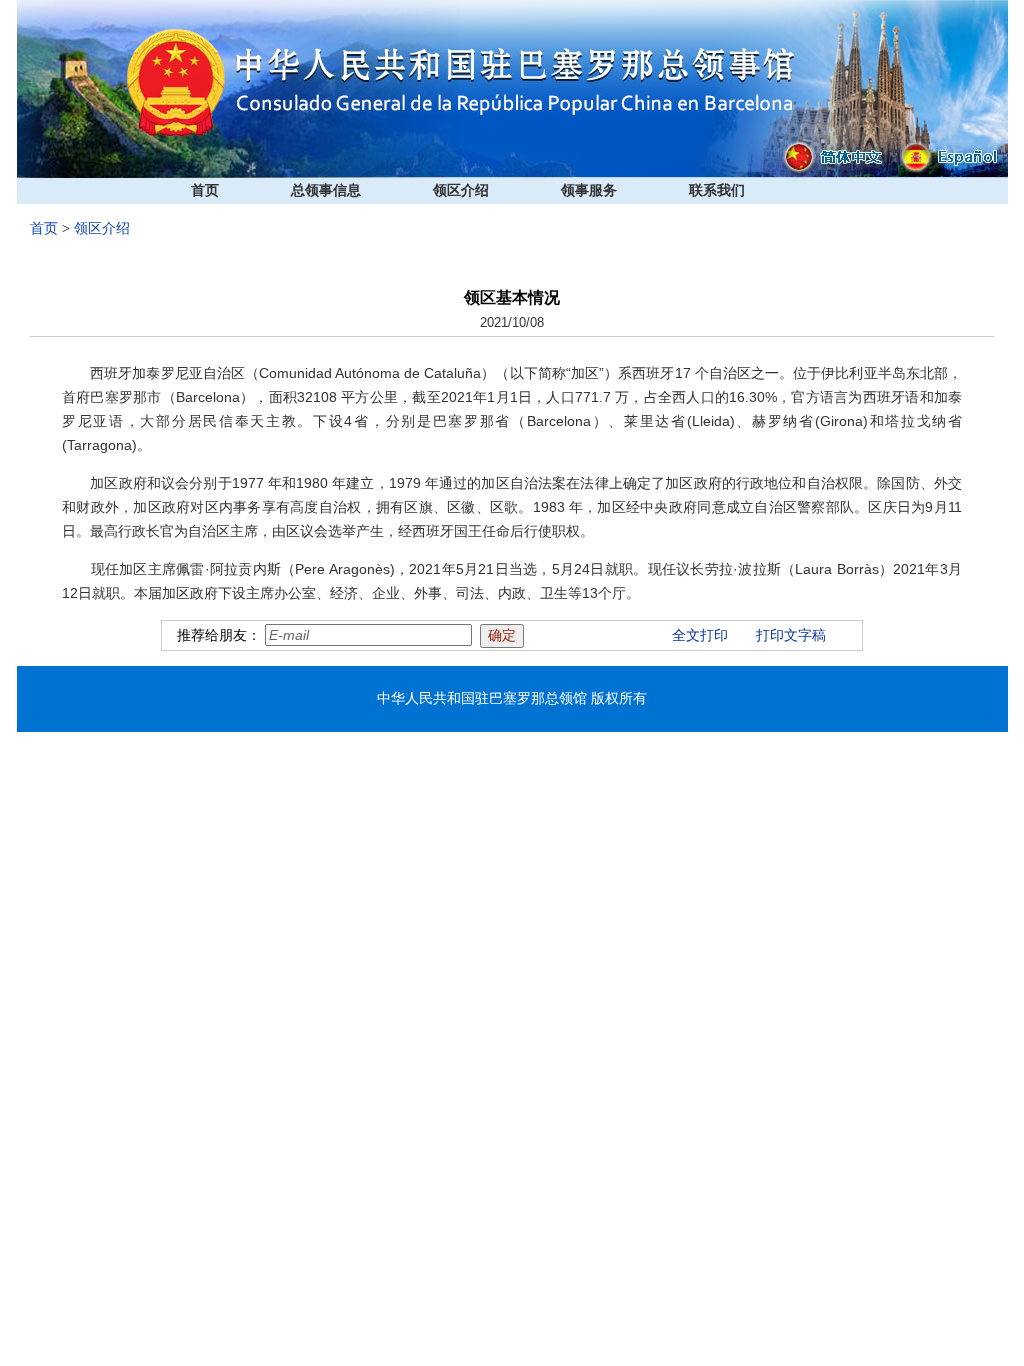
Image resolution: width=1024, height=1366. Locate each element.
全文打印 (700, 635)
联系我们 (717, 190)
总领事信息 (326, 190)
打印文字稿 (791, 635)
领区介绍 (461, 190)
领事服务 (589, 190)
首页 (205, 190)
